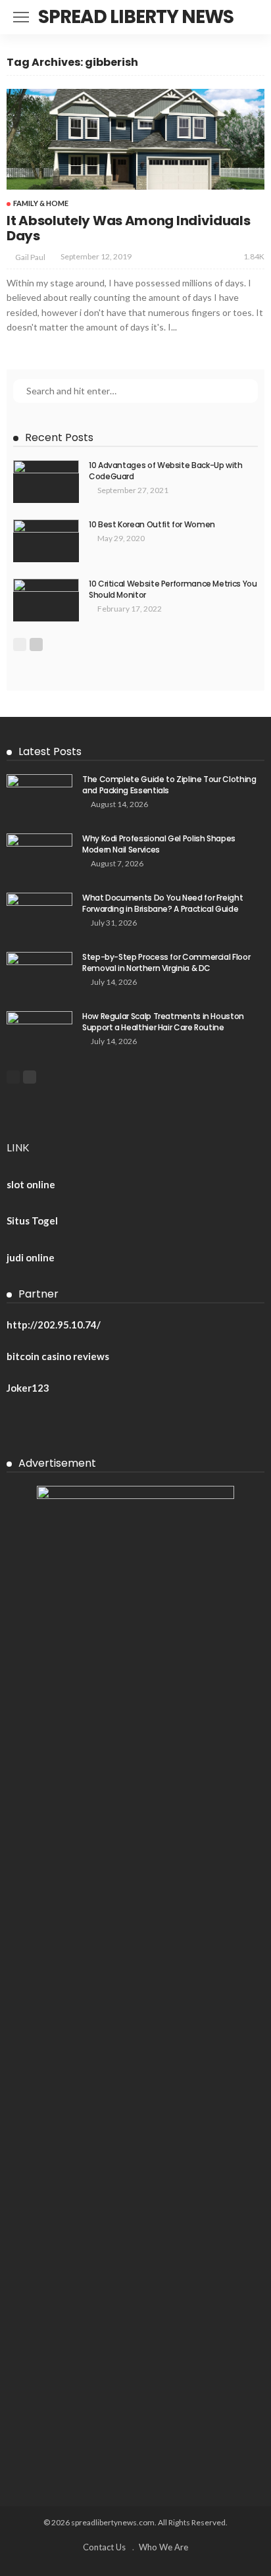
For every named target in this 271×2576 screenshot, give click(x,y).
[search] (254, 17)
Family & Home (41, 203)
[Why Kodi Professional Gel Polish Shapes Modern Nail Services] (39, 855)
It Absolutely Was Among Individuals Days (129, 228)
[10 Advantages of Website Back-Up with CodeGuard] (46, 482)
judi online (31, 1257)
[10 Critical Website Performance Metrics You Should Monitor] (46, 600)
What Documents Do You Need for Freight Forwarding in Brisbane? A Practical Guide (162, 903)
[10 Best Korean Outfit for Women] (46, 541)
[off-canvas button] (21, 17)
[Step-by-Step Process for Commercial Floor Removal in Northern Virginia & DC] (39, 973)
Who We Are (163, 2547)
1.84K (254, 256)
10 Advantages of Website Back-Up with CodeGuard (166, 471)
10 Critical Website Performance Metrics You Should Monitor (173, 589)
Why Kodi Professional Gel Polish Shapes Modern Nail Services (159, 844)
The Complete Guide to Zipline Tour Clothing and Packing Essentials (169, 785)
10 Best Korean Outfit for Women (152, 524)
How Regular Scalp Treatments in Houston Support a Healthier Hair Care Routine (163, 1022)
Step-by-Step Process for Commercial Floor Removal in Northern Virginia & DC (166, 962)
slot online (31, 1184)
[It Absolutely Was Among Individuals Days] (135, 139)
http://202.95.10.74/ (54, 1325)
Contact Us (104, 2547)
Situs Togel (32, 1221)
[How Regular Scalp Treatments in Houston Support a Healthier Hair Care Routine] (39, 1033)
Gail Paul (30, 257)
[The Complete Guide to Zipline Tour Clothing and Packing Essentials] (39, 796)
